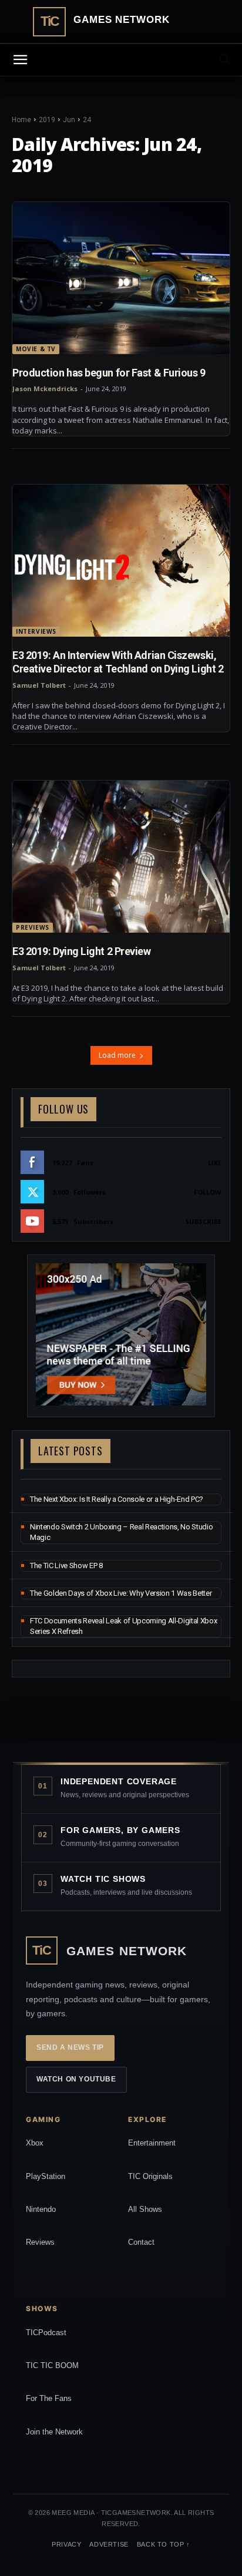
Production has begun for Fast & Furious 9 (109, 373)
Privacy (66, 2544)
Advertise (109, 2544)
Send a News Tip (70, 2047)
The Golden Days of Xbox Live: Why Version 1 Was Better (121, 1593)
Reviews (40, 2242)
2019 (47, 120)
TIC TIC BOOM (52, 2365)
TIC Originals (150, 2176)
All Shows (145, 2209)
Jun (69, 120)
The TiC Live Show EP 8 (66, 1566)
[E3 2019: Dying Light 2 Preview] (121, 857)
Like (215, 1163)
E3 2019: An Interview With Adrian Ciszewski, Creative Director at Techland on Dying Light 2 (118, 662)
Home (21, 120)
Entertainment (152, 2143)
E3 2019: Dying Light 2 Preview (82, 951)
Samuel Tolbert (39, 685)
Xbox (35, 2143)
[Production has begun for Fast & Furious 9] (121, 278)
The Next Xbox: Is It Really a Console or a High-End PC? (117, 1499)
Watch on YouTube (76, 2079)
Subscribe (203, 1221)
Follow (208, 1192)
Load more (117, 1055)
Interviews (36, 631)
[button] (226, 60)
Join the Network (54, 2432)
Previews (33, 927)
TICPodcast (46, 2333)
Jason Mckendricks (45, 389)
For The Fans (49, 2398)
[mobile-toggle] (20, 60)
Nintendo (41, 2209)
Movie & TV (36, 349)
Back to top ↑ (164, 2544)
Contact (141, 2242)
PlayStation (46, 2176)
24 (87, 120)
